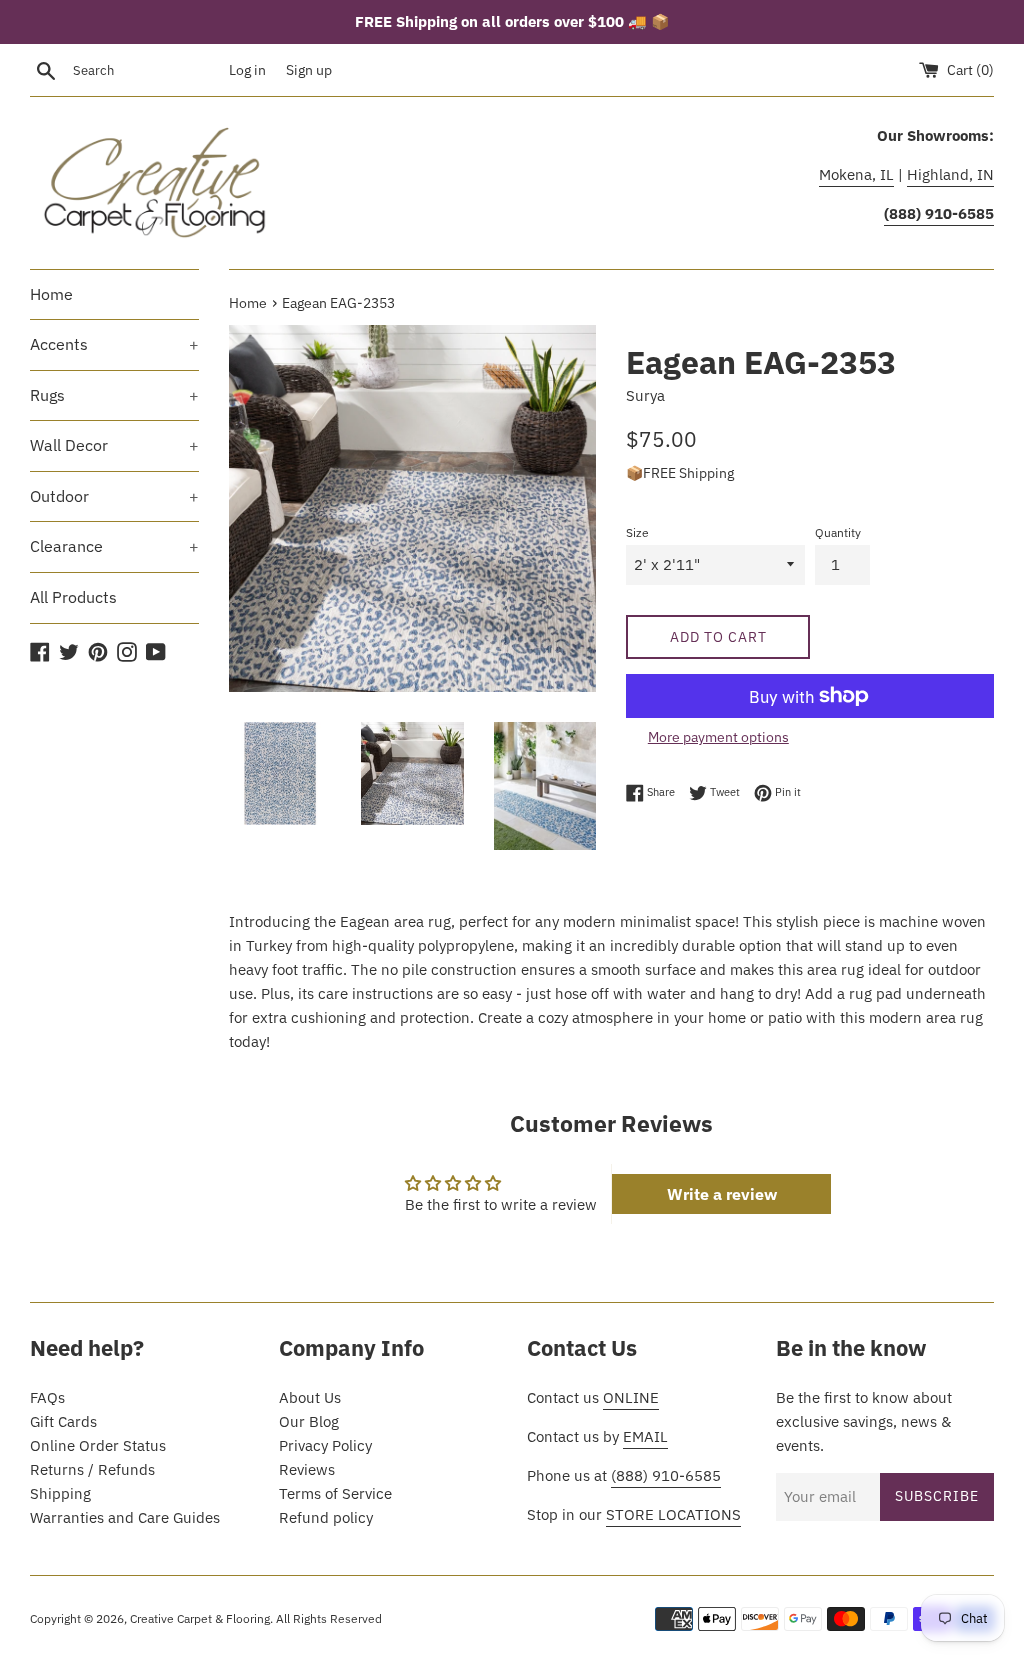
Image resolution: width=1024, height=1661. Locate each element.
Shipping (60, 1493)
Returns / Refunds (92, 1469)
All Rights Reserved (329, 1618)
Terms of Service (335, 1493)
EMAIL (645, 1436)
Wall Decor (114, 445)
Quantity (838, 532)
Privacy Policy (325, 1445)
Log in (247, 70)
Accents (114, 344)
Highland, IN (950, 174)
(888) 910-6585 (666, 1475)
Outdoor (114, 496)
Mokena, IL (856, 174)
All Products (73, 597)
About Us (310, 1397)
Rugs (114, 395)
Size (637, 532)
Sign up (309, 70)
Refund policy (326, 1517)
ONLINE (631, 1397)
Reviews (307, 1469)
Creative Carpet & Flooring (200, 1618)
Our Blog (309, 1421)
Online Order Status (98, 1445)
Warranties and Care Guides (125, 1517)
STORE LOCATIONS (673, 1514)
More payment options (718, 737)
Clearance (114, 546)
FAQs (47, 1397)
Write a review (722, 1194)
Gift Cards (63, 1421)
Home (51, 294)
